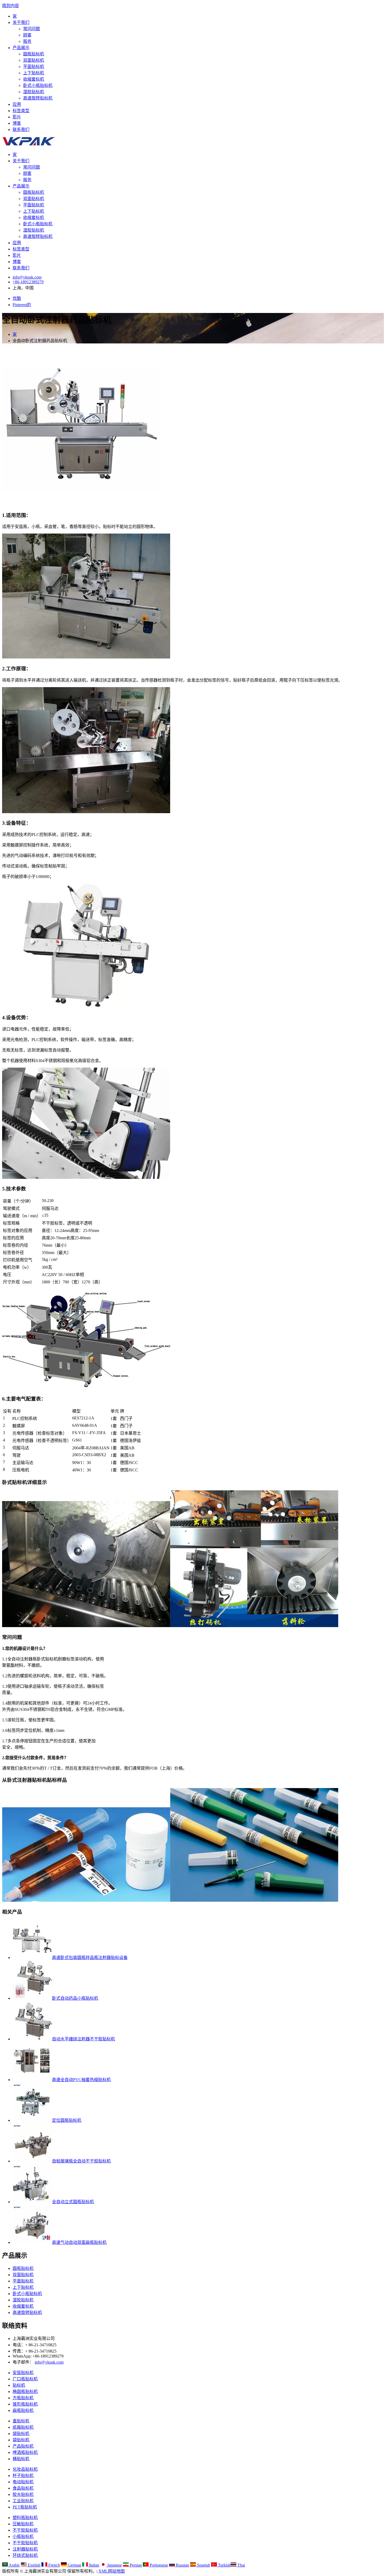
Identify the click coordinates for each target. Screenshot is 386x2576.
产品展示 (21, 48)
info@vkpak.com (27, 277)
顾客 (27, 35)
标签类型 (21, 111)
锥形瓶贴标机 (25, 2404)
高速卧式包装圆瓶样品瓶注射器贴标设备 (90, 1958)
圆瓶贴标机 (34, 54)
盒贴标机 (21, 2421)
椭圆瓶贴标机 (25, 2392)
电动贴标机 (23, 2482)
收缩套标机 (34, 79)
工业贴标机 (23, 2501)
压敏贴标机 (23, 2524)
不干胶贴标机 (25, 2530)
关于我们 (21, 22)
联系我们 (21, 130)
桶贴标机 (21, 2459)
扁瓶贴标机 (23, 2410)
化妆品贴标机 (25, 2469)
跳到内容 (11, 6)
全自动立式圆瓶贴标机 (73, 2202)
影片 (17, 117)
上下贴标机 (34, 73)
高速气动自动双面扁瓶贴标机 (79, 2242)
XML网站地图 (112, 2571)
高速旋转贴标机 (38, 98)
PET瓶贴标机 (25, 2507)
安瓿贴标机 (23, 2373)
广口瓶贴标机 (25, 2379)
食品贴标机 (23, 2488)
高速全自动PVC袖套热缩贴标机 (81, 2080)
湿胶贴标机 (34, 92)
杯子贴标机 (23, 2476)
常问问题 (32, 29)
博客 (17, 123)
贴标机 (19, 2385)
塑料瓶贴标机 (25, 2518)
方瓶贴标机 (23, 2398)
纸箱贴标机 (23, 2427)
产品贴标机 (23, 2446)
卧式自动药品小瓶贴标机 (75, 1998)
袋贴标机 (21, 2434)
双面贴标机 (34, 60)
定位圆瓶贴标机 (67, 2120)
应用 (17, 104)
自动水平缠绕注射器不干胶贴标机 (84, 2039)
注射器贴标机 (25, 2549)
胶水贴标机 (23, 2494)
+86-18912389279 (28, 282)
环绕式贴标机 (25, 2555)
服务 (27, 41)
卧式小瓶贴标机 (38, 85)
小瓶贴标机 (23, 2536)
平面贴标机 (34, 67)
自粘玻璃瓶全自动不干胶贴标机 (81, 2161)
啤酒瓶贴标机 (25, 2452)
